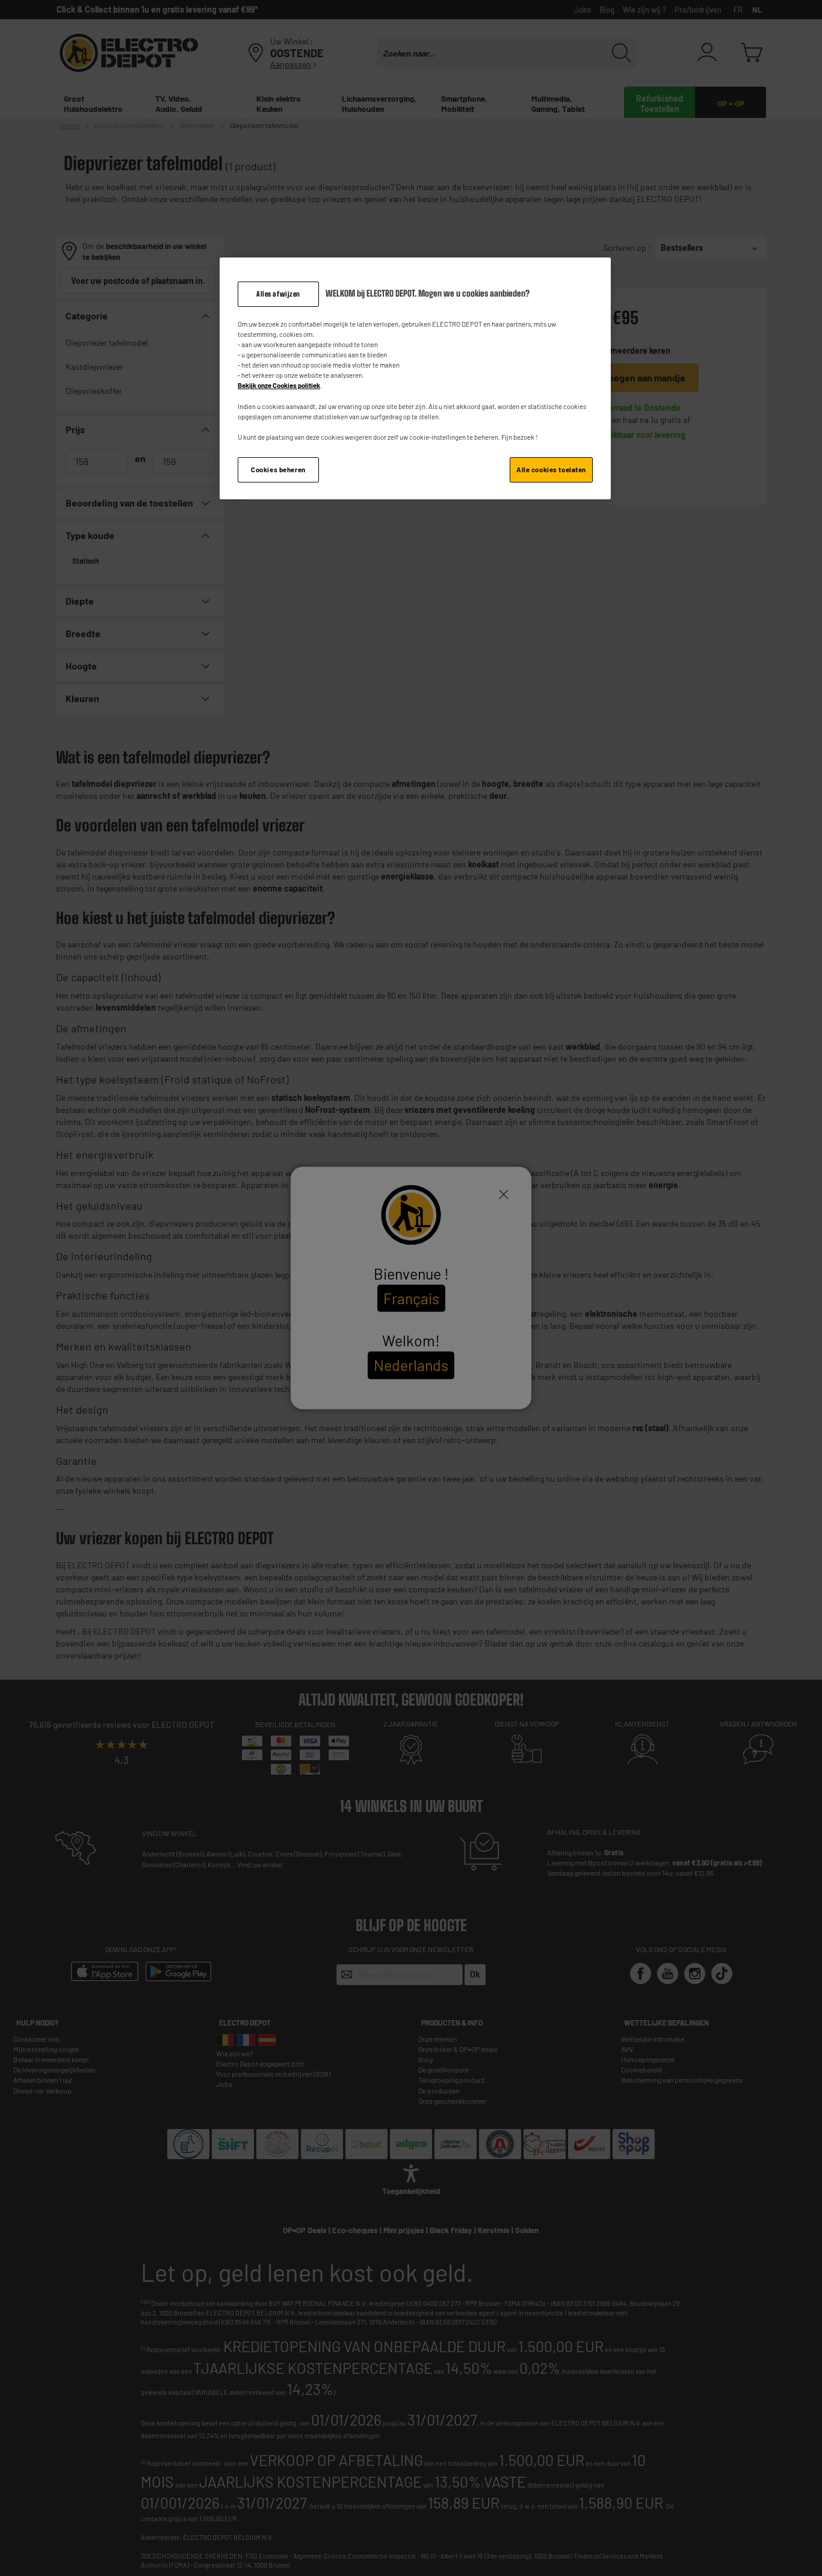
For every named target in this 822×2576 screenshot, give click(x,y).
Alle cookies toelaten (551, 470)
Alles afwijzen (278, 294)
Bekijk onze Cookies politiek (279, 385)
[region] (415, 378)
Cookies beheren (278, 470)
